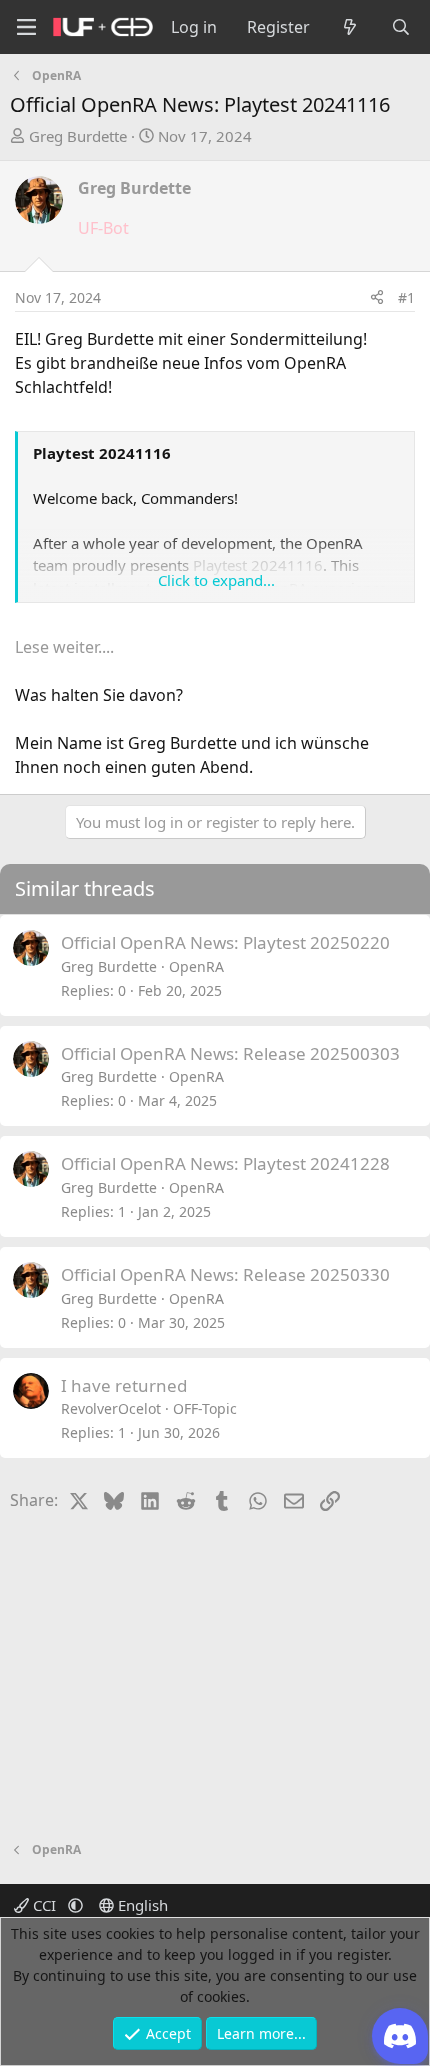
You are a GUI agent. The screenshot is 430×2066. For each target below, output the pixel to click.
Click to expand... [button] (216, 580)
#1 (406, 297)
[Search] (400, 27)
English (141, 1905)
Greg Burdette (78, 136)
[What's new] (350, 27)
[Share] (377, 297)
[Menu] (26, 27)
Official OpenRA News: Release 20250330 (225, 1274)
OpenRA (196, 966)
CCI (44, 1905)
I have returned (124, 1385)
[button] (75, 1905)
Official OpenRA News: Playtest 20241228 (225, 1163)
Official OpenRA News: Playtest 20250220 (225, 942)
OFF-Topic (205, 1408)
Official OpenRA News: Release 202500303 (230, 1053)
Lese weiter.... (64, 647)
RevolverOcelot (111, 1408)
